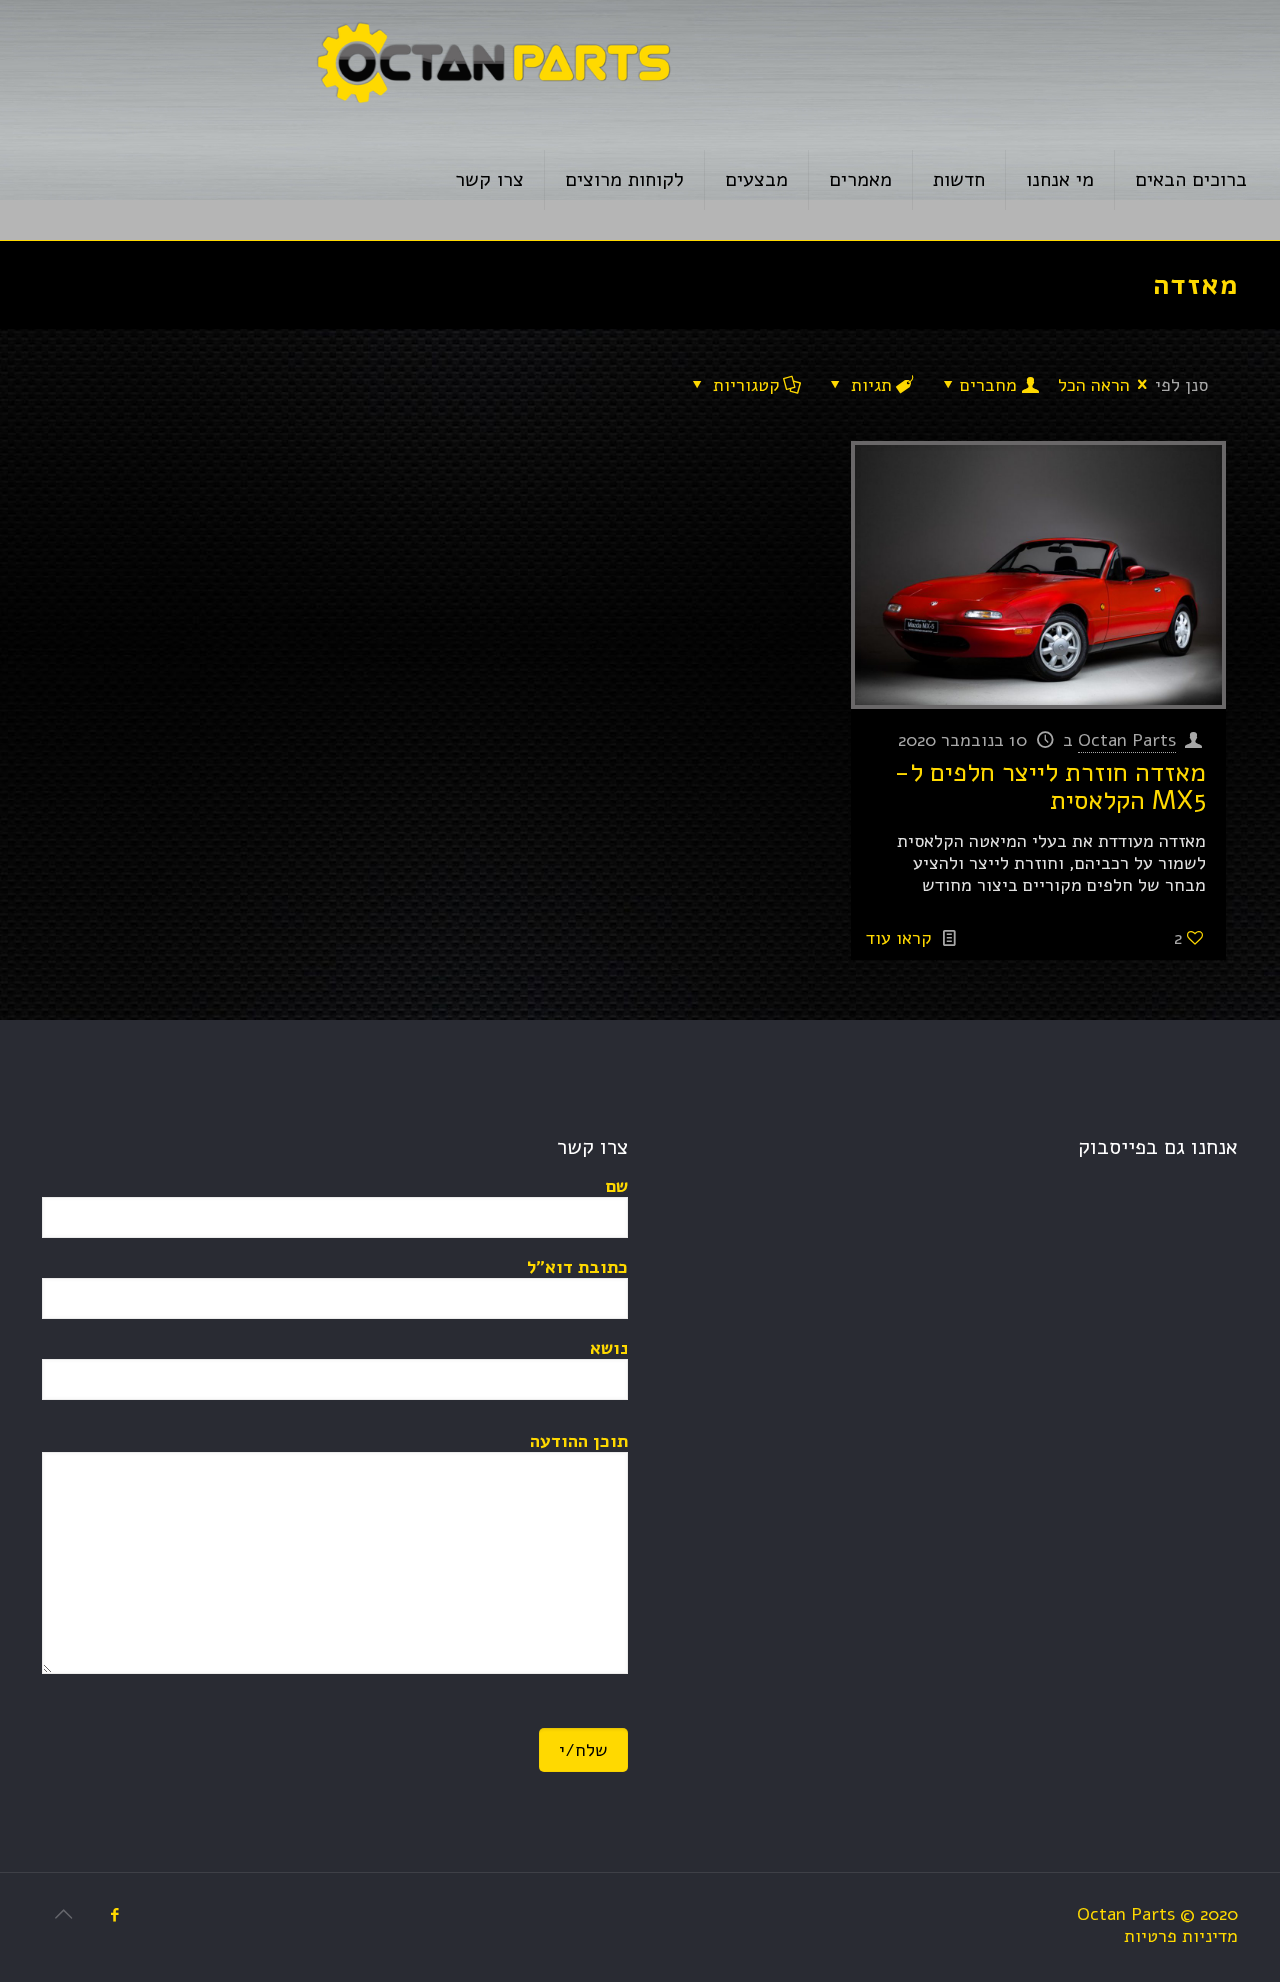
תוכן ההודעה (579, 1441)
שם (617, 1186)
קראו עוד (899, 938)
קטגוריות (746, 385)
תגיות (871, 385)
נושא (609, 1348)
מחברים (988, 385)
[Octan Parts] (493, 60)
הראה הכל (1094, 385)
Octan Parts (1127, 740)
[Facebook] (114, 1915)
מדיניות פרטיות (1181, 1936)
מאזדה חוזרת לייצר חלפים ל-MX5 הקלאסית (1050, 786)
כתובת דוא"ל (577, 1267)
